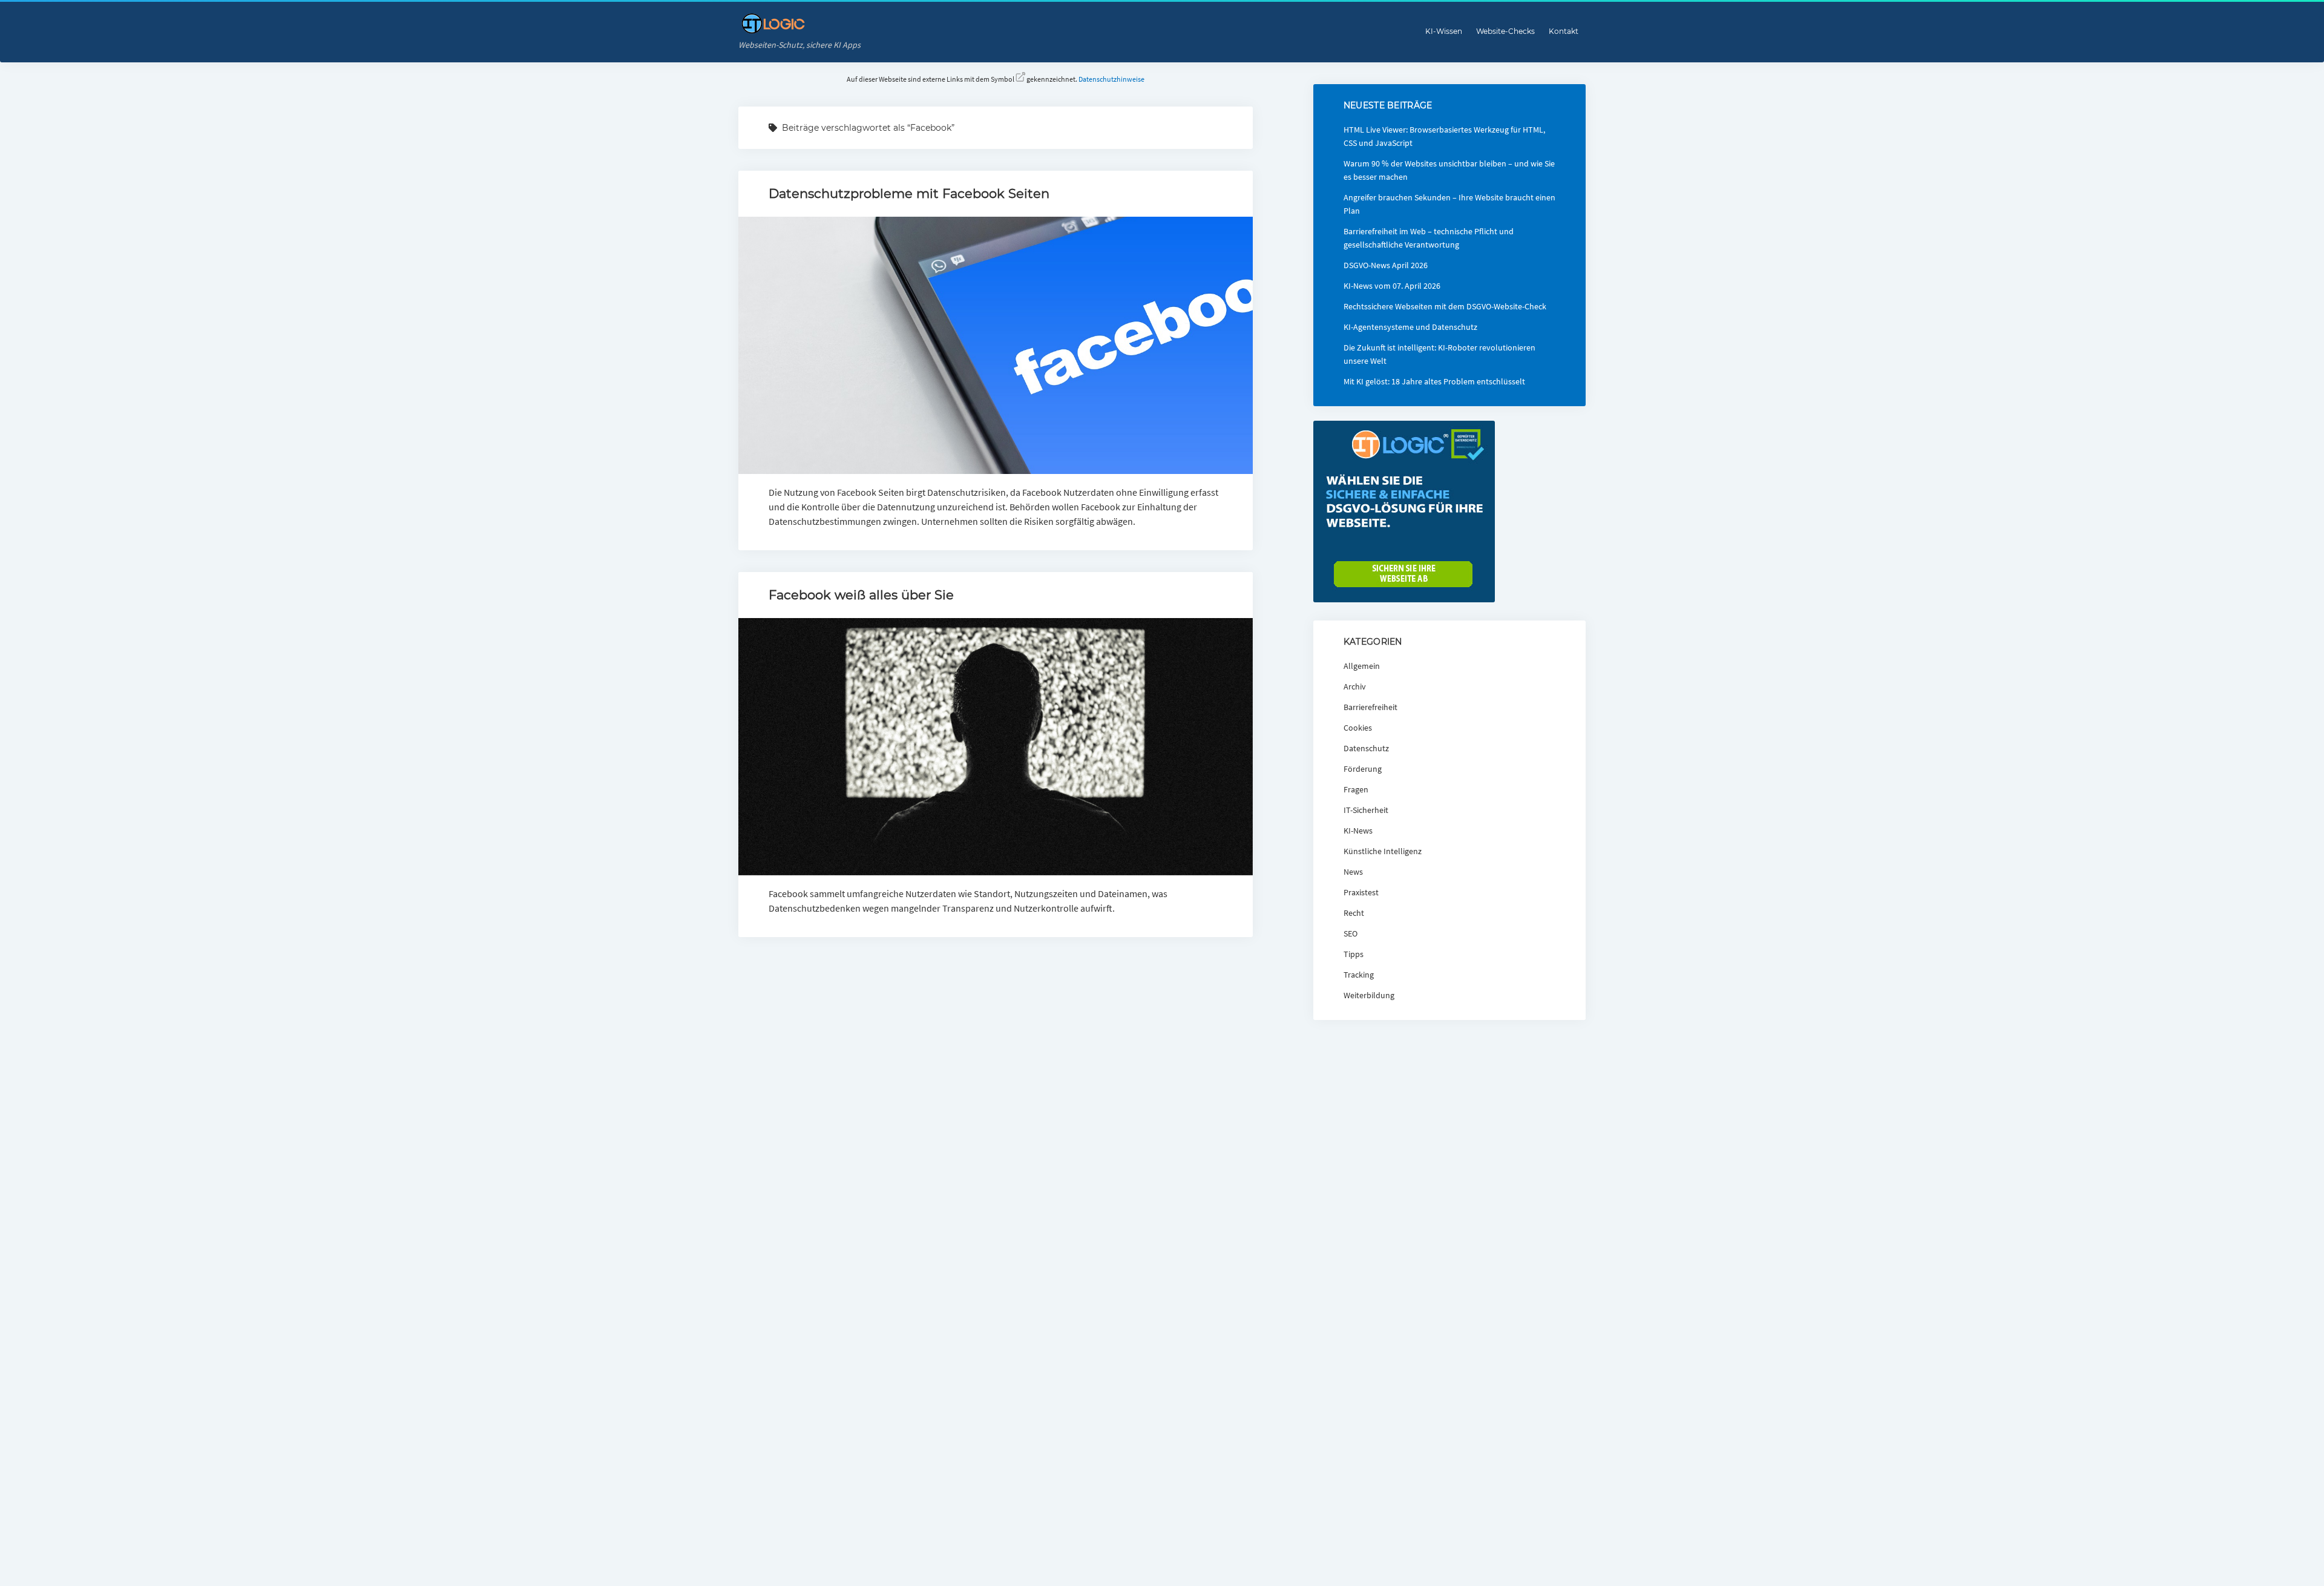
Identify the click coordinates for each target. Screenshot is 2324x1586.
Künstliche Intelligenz (1383, 851)
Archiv (1355, 686)
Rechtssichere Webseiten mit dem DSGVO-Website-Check (1445, 306)
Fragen (1356, 789)
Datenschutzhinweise (1111, 79)
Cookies (1358, 728)
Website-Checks (1505, 31)
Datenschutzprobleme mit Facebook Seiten (909, 193)
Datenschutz (1366, 748)
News (1353, 872)
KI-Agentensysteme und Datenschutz (1410, 327)
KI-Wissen (1444, 31)
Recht (1354, 913)
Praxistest (1361, 892)
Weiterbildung (1369, 995)
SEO (1351, 933)
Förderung (1363, 769)
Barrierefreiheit (1370, 707)
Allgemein (1362, 666)
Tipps (1354, 954)
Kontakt (1564, 31)
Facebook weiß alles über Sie (861, 595)
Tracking (1359, 975)
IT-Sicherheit (1366, 810)
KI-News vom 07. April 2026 (1392, 286)
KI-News (1358, 831)
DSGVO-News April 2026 (1386, 265)
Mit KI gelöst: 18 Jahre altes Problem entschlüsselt (1434, 381)
